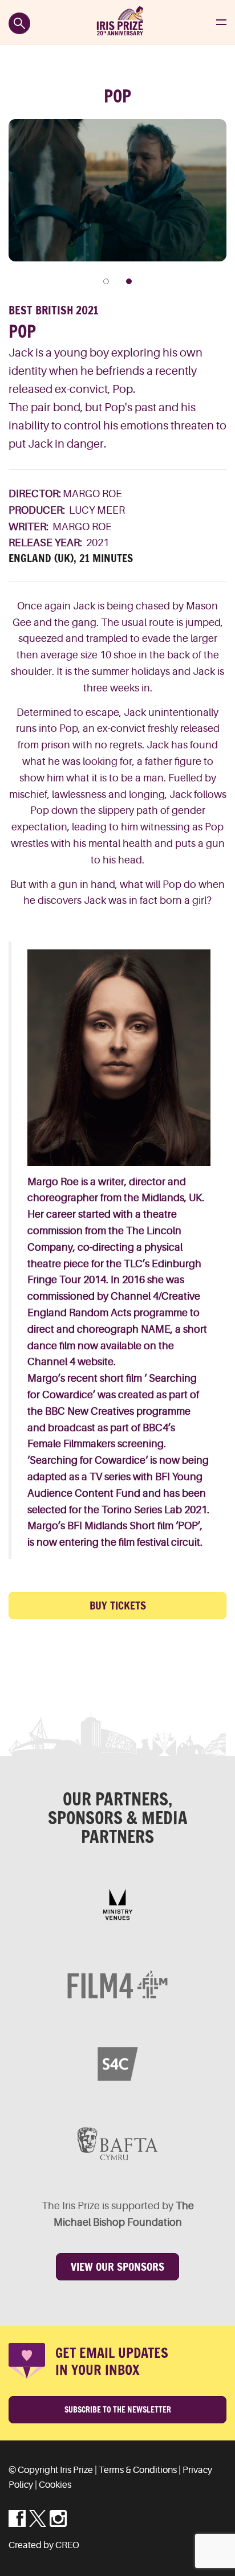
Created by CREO (44, 2545)
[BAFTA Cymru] (117, 2144)
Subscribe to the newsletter (118, 2410)
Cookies (55, 2485)
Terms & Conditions (138, 2470)
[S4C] (117, 2064)
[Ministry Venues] (117, 1905)
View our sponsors (117, 2267)
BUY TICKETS (118, 1606)
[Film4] (117, 1984)
